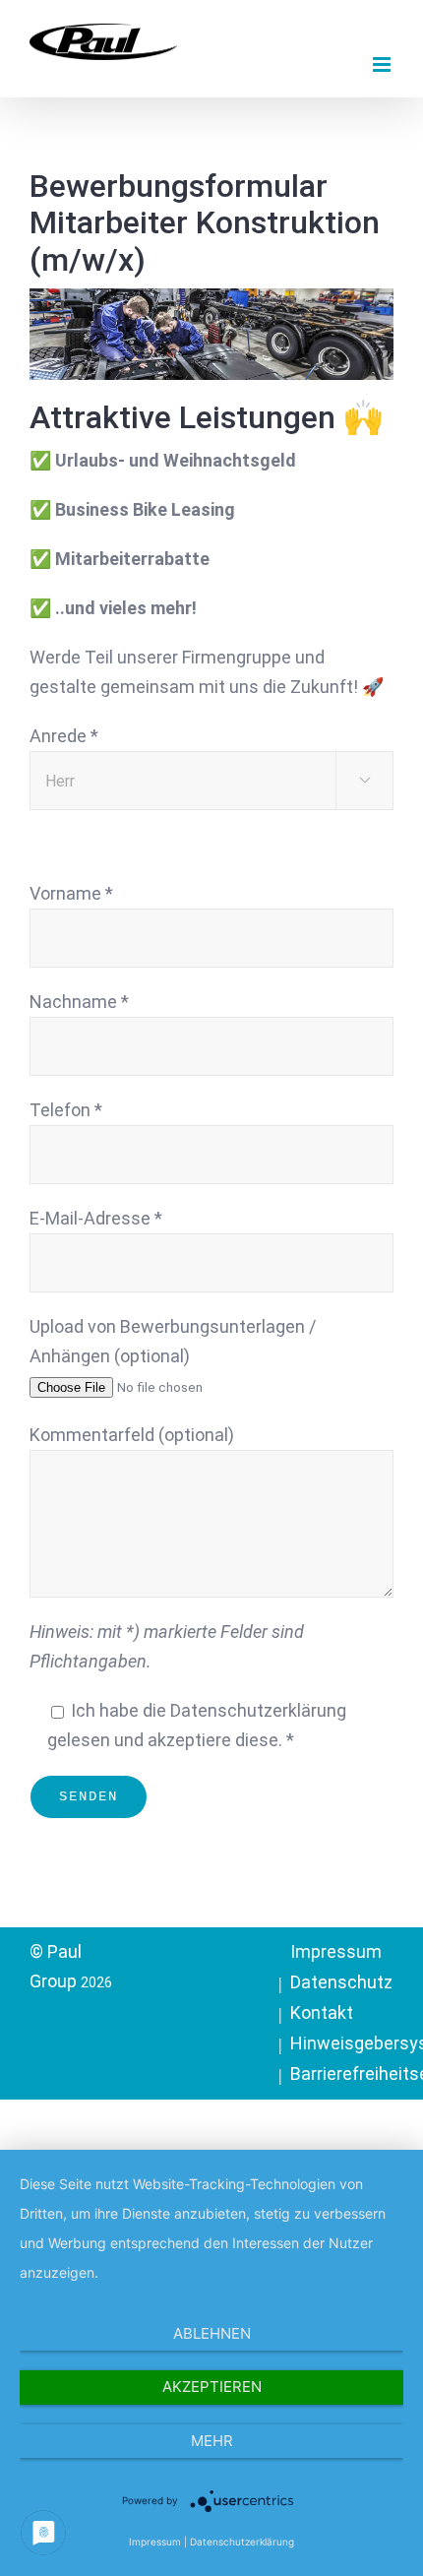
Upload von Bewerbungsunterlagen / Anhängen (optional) (173, 1341)
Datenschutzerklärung (242, 2542)
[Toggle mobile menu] (383, 64)
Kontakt (322, 2012)
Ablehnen (212, 2333)
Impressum (336, 1951)
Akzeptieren (212, 2387)
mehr (212, 2441)
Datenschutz (341, 1982)
